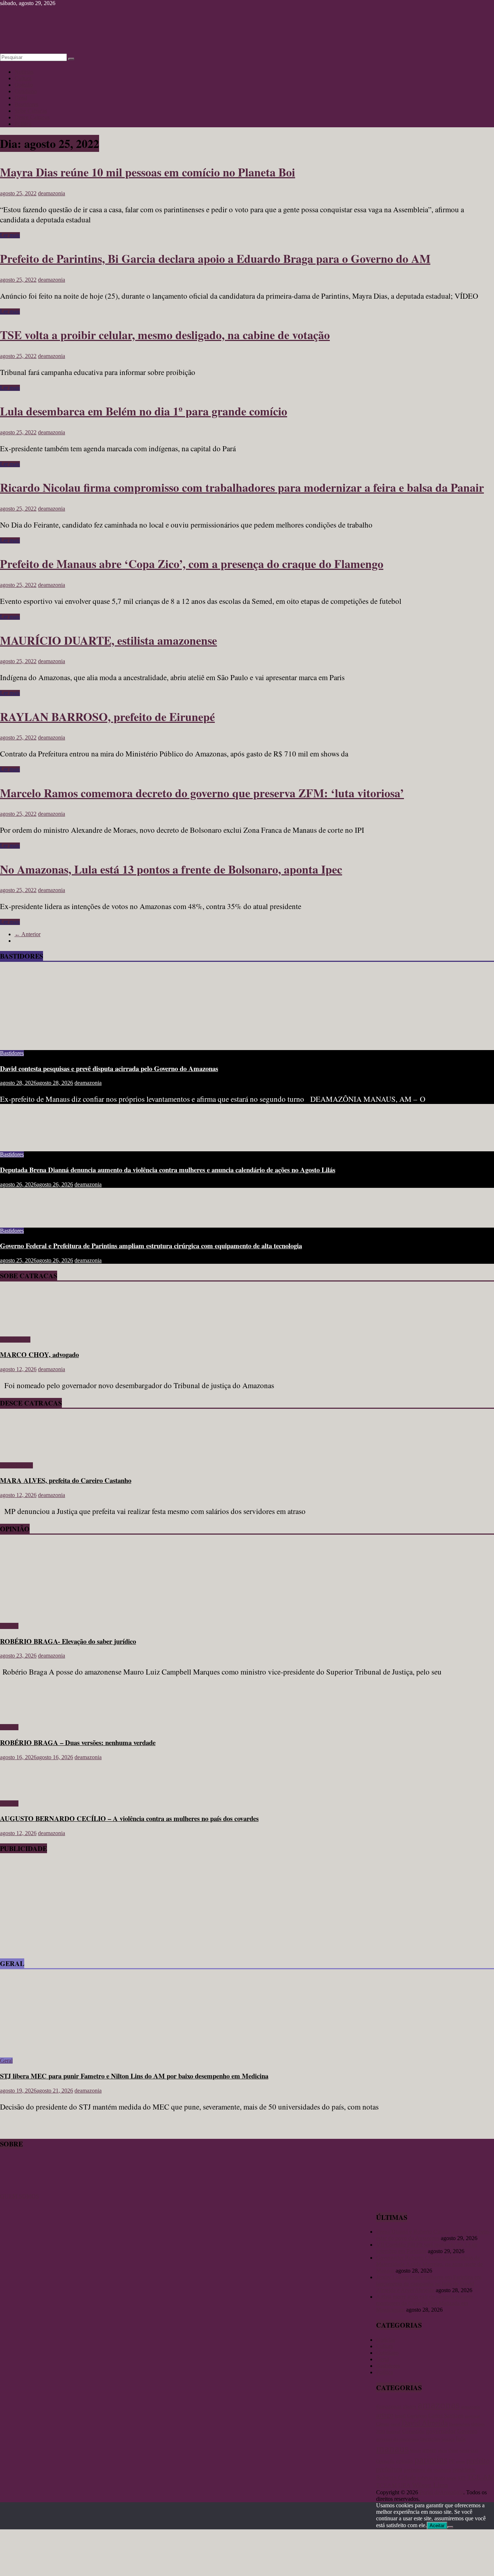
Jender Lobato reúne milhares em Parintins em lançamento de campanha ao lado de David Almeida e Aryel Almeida (429, 2284)
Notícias (24, 72)
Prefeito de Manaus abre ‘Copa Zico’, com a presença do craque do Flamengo (192, 564)
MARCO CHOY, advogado (39, 1354)
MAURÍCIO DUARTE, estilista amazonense (108, 640)
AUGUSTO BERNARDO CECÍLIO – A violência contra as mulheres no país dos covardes (129, 1818)
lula (461, 2439)
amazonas (439, 2405)
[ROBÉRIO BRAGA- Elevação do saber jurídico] (71, 1614)
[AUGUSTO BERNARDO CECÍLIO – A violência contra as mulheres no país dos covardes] (24, 1791)
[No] (450, 2527)
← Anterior (27, 934)
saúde (452, 2478)
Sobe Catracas (31, 111)
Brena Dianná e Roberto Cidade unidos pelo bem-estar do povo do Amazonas (433, 2235)
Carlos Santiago (446, 2415)
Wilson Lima (430, 2485)
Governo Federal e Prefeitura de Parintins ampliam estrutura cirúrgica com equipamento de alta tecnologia (151, 1246)
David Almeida (425, 2423)
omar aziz (469, 2450)
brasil (400, 2416)
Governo (467, 2431)
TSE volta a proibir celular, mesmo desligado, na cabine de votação (165, 335)
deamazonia (52, 193)
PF (452, 2461)
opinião (404, 2461)
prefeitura (389, 2469)
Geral (21, 98)
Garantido (413, 2431)
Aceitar (437, 2526)
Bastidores (26, 104)
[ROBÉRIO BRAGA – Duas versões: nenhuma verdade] (24, 1715)
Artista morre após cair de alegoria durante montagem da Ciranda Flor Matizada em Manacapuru (424, 2303)
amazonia (470, 2407)
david (395, 2424)
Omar (453, 2451)
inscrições (430, 2439)
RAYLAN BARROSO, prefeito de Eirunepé (107, 716)
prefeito (478, 2460)
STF (462, 2478)
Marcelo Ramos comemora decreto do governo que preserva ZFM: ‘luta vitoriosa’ (202, 793)
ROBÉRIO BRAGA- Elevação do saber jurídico (68, 1641)
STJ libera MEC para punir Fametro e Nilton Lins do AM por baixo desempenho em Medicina (134, 2076)
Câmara (383, 2424)
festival (393, 2432)
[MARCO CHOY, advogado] (21, 1327)
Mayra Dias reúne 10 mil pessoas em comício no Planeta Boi (148, 172)
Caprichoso (417, 2416)
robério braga (431, 2478)
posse (461, 2462)
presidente (464, 2470)
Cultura (23, 78)
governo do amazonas (397, 2439)
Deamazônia (459, 2424)
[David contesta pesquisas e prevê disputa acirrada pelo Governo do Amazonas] (71, 1041)
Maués (416, 2451)
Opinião (24, 85)
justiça (448, 2439)
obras (442, 2451)
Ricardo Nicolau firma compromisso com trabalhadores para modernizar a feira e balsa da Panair (242, 487)
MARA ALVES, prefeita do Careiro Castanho (66, 1480)
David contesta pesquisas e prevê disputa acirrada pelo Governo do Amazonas (109, 1068)
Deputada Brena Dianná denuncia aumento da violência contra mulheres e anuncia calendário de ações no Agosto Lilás (168, 1170)
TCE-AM (481, 2477)
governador (441, 2431)
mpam (429, 2450)
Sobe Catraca (15, 1340)
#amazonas (389, 2406)
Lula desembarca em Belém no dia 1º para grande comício (144, 411)
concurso (473, 2416)
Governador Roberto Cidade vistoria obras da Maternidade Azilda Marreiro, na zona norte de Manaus (429, 2264)
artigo (385, 2415)
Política (23, 124)
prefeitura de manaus (427, 2470)
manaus (392, 2448)
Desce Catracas (32, 117)
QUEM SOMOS (20, 2196)
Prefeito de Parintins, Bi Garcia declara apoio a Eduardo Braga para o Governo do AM (215, 258)
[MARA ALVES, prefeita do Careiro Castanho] (21, 1453)
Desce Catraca (16, 1465)
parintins (431, 2460)
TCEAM (386, 2485)
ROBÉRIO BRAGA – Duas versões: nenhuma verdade (78, 1742)
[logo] (18, 2190)
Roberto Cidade (396, 2477)
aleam (410, 2406)
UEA (404, 2485)
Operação (385, 2461)
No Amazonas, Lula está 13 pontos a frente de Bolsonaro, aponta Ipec (171, 869)
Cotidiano (26, 91)
